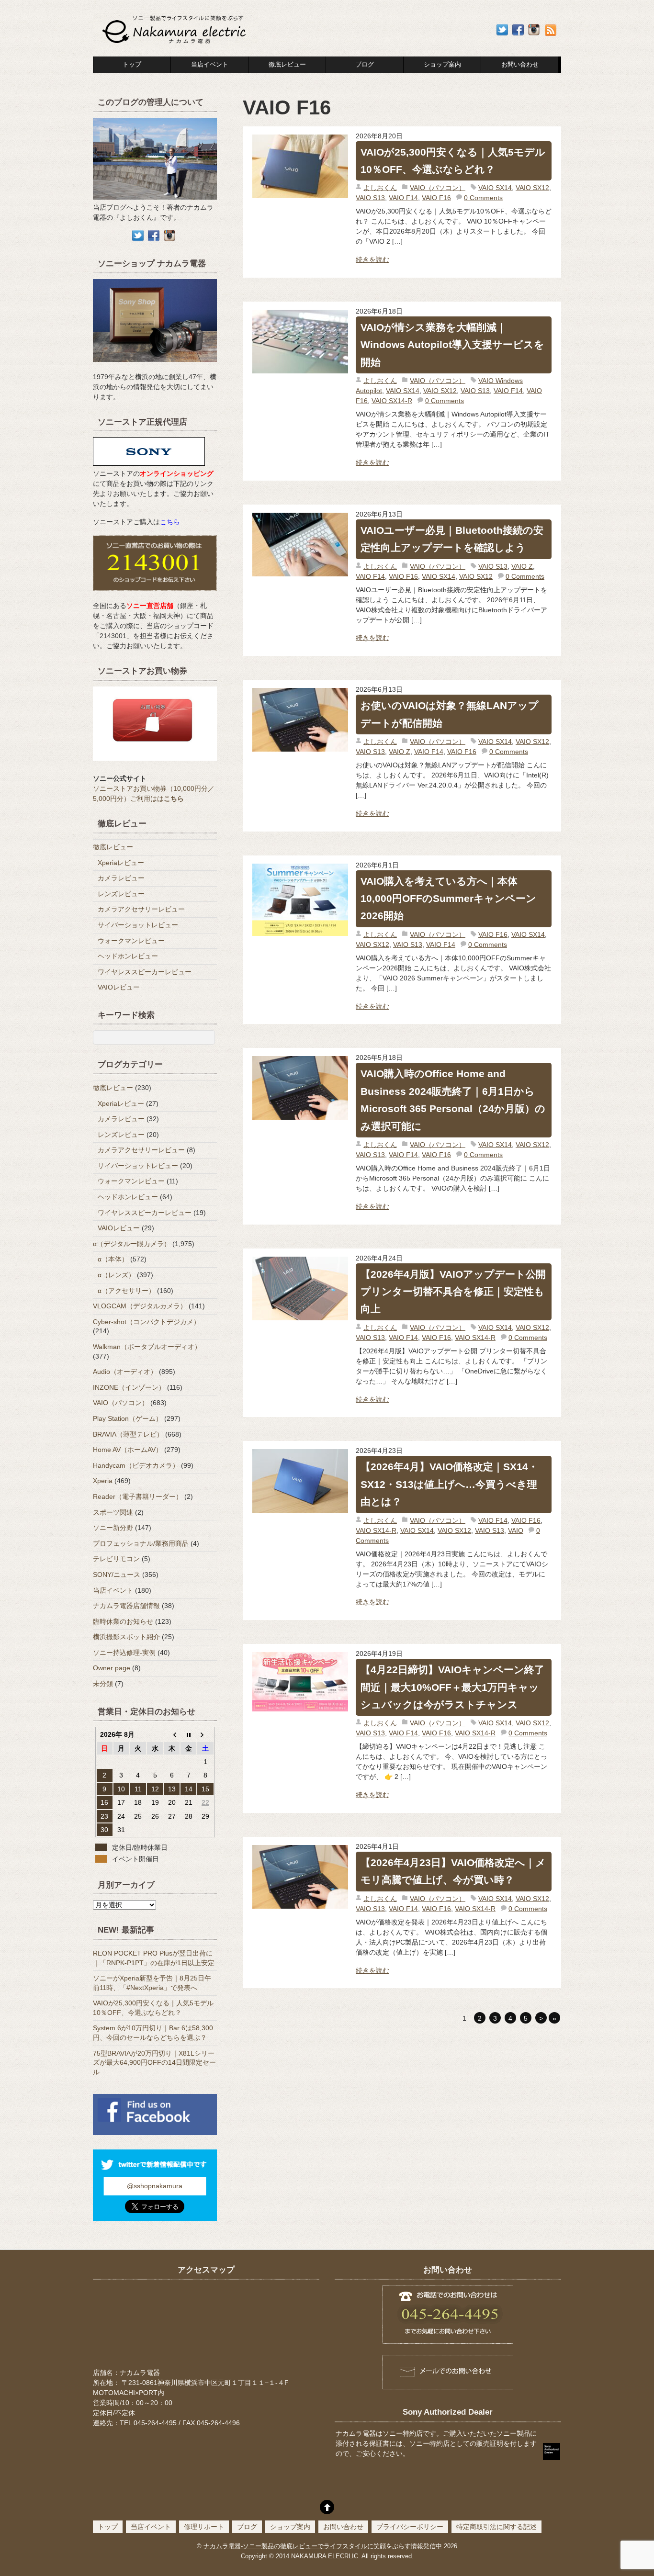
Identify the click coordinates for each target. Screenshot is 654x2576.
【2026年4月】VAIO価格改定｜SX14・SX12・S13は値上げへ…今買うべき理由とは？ (449, 1484)
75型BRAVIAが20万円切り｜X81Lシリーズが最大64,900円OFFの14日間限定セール (154, 2063)
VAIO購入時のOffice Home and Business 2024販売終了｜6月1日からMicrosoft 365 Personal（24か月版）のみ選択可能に (453, 1100)
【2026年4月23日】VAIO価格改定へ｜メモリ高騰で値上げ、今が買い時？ (453, 1871)
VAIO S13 (370, 198)
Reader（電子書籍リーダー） (138, 1496)
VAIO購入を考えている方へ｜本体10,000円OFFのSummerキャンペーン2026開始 (448, 899)
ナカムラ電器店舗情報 (126, 1606)
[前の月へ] (172, 1734)
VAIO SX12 (532, 188)
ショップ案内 (442, 65)
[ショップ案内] (155, 367)
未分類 (103, 1684)
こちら (170, 522)
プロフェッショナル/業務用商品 (141, 1543)
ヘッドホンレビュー (128, 956)
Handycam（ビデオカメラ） (136, 1465)
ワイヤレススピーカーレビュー (145, 972)
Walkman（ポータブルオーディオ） (147, 1347)
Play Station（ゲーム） (128, 1418)
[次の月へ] (205, 1734)
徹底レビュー (287, 65)
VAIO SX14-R (392, 401)
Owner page (112, 1668)
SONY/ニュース (117, 1575)
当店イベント (210, 65)
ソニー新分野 (113, 1528)
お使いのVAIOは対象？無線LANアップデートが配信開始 (450, 714)
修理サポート (204, 2527)
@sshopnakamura (155, 2186)
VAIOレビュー (119, 987)
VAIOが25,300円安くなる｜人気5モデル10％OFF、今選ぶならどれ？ (453, 161)
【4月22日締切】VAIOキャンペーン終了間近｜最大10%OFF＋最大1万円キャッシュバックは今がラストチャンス (452, 1687)
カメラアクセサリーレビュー (141, 909)
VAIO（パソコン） (438, 188)
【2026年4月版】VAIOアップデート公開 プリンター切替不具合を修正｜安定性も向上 (453, 1292)
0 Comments (483, 198)
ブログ (365, 65)
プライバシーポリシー (410, 2527)
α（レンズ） (116, 1275)
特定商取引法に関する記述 (496, 2527)
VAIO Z (522, 566)
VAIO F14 (403, 198)
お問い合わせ (343, 2527)
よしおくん (380, 188)
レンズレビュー (121, 894)
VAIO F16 (436, 198)
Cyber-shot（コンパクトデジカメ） (147, 1322)
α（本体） (113, 1259)
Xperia (103, 1481)
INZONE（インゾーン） (129, 1387)
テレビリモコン (116, 1559)
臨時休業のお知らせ (123, 1621)
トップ (132, 65)
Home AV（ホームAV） (128, 1450)
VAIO (516, 1530)
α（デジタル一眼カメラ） (132, 1244)
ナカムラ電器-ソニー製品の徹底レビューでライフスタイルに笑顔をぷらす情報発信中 (323, 2546)
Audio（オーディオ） (125, 1372)
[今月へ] (188, 1734)
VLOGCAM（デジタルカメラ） (140, 1306)
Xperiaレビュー (121, 863)
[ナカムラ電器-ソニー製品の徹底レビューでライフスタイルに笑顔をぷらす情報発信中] (175, 44)
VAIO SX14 (495, 188)
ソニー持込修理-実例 (124, 1653)
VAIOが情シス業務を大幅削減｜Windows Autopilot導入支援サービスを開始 (452, 345)
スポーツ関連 (113, 1512)
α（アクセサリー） (126, 1291)
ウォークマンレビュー (131, 941)
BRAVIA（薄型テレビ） (128, 1434)
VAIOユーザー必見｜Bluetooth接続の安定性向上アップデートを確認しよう (452, 539)
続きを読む (372, 259)
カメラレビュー (121, 878)
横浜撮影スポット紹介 (126, 1637)
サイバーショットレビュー (138, 925)
